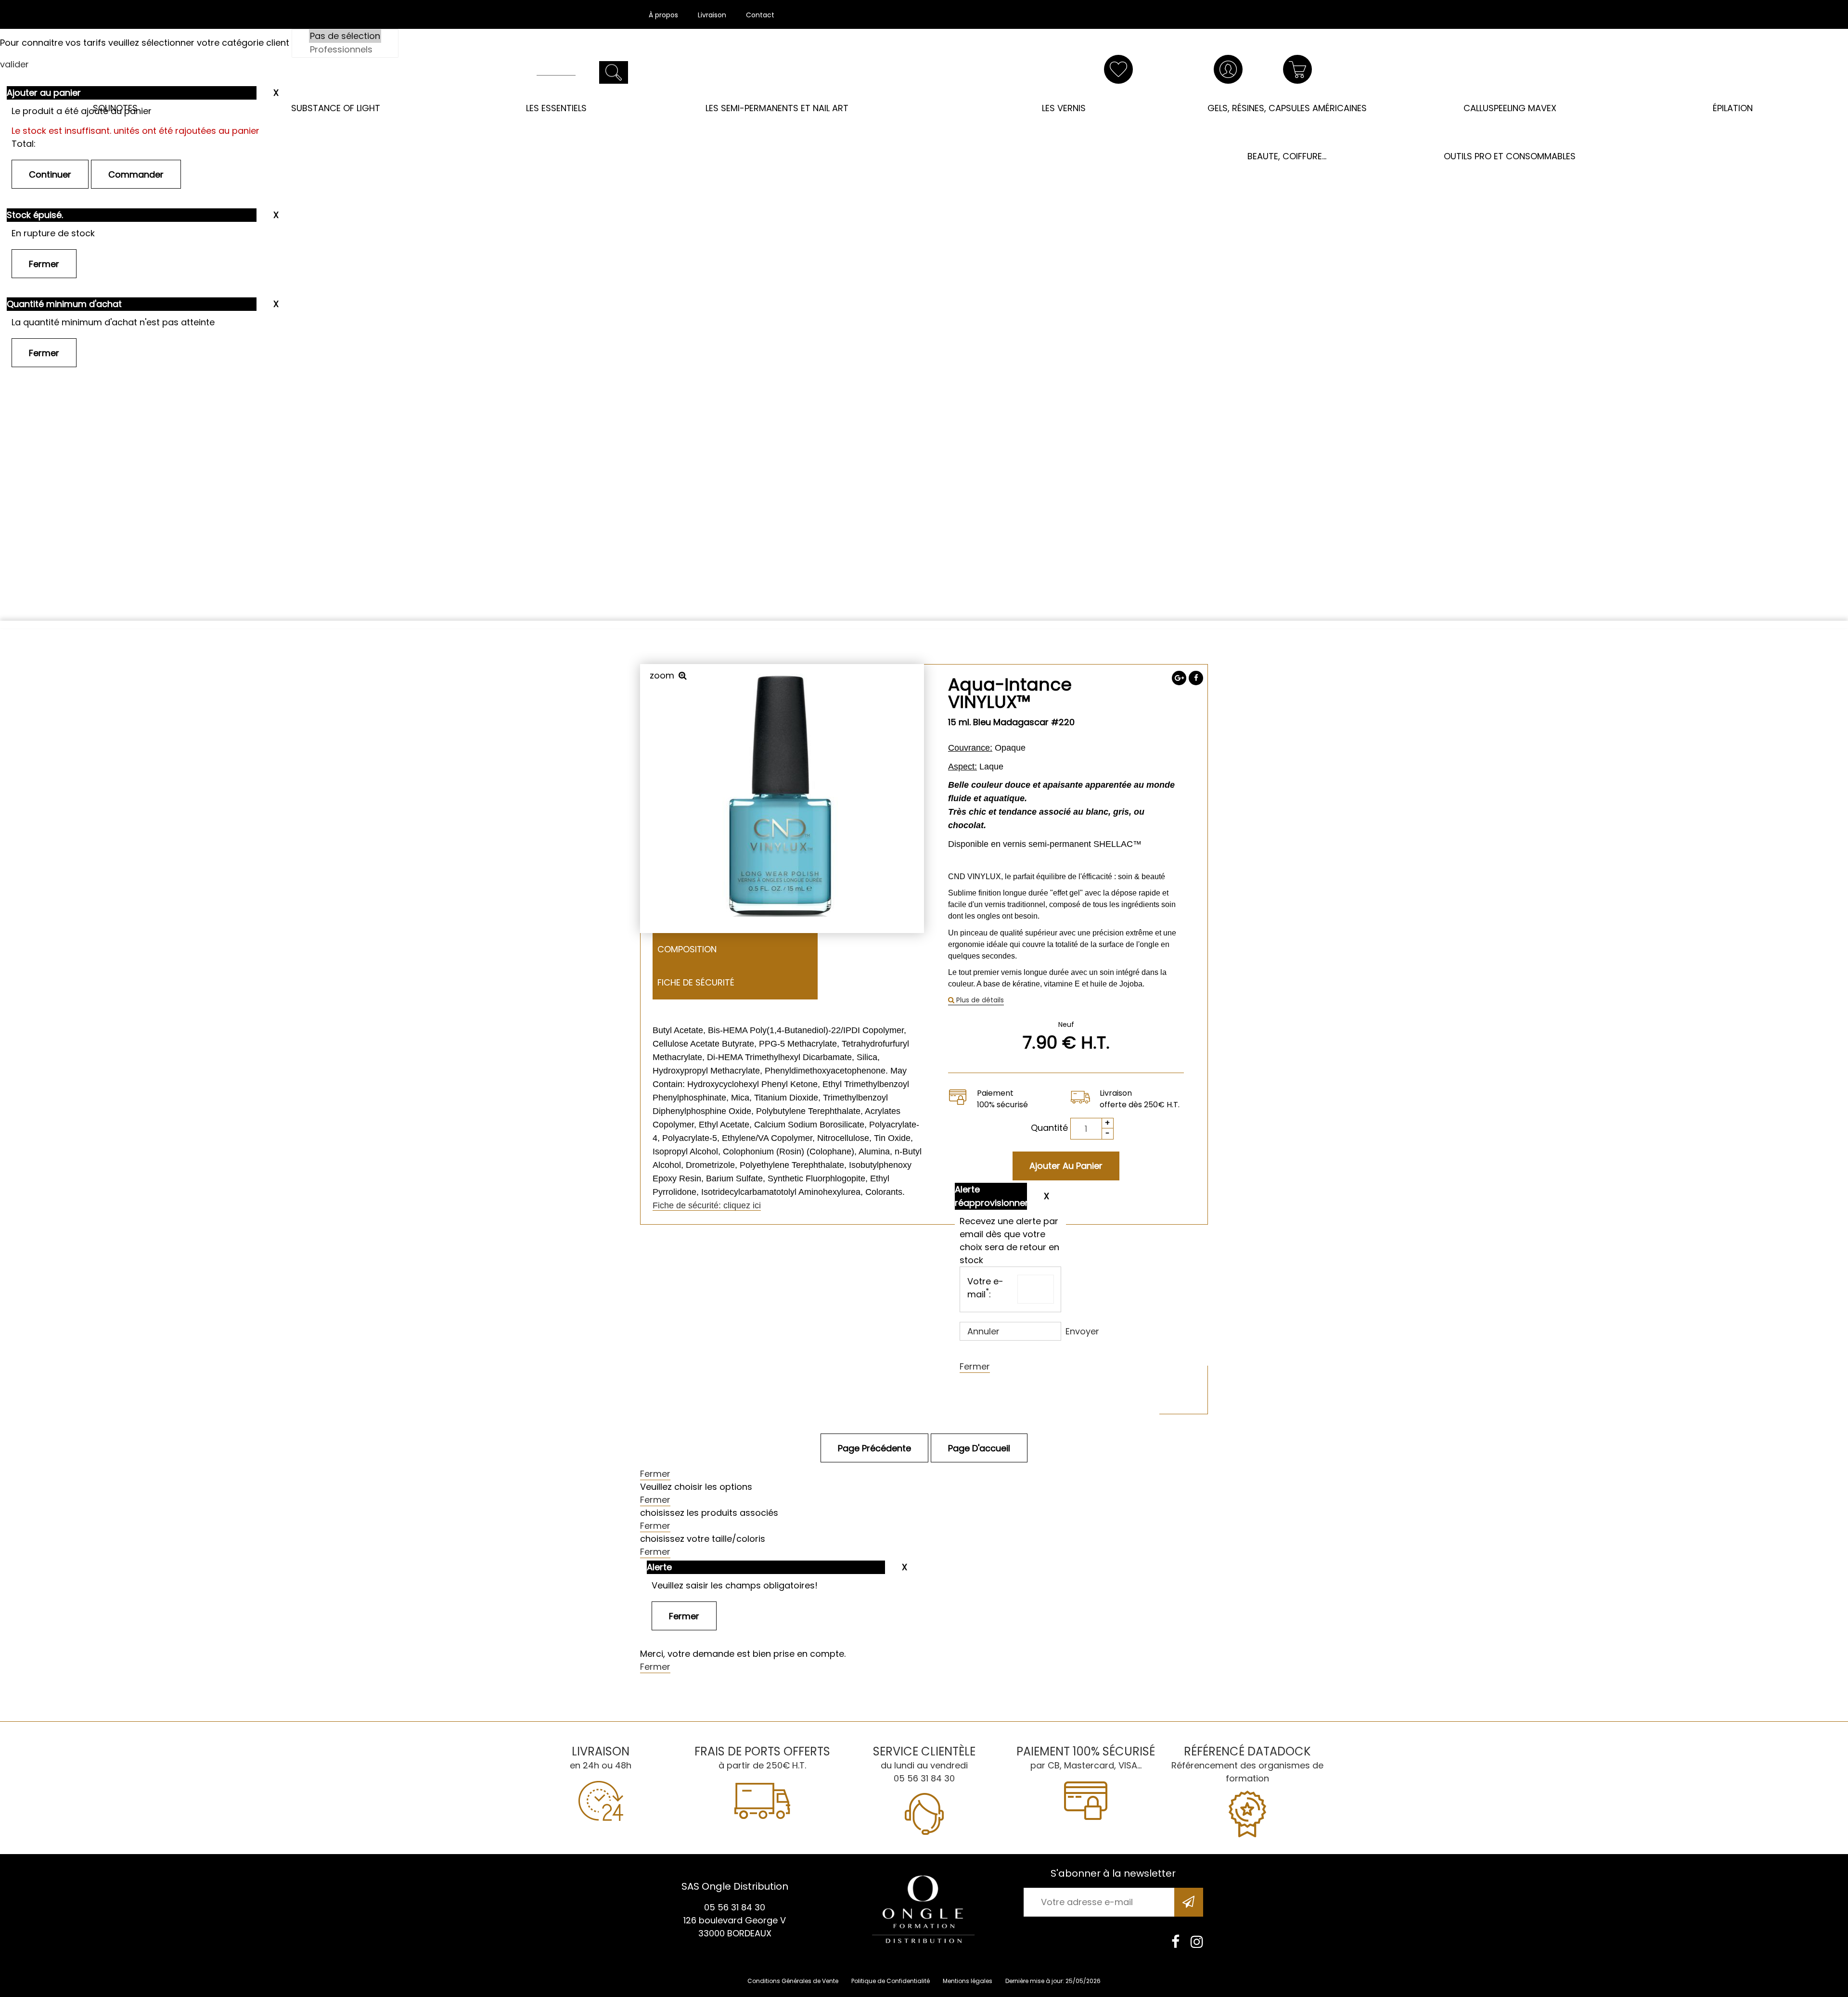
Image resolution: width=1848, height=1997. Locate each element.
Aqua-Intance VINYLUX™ (1010, 693)
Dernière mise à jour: (1035, 1981)
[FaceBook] (1196, 678)
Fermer (975, 1366)
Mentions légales (968, 1981)
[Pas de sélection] (345, 36)
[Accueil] (924, 81)
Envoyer (1082, 1331)
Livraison (712, 15)
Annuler (983, 1331)
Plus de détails (979, 1000)
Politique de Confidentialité (891, 1981)
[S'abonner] (1189, 1902)
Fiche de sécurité (696, 982)
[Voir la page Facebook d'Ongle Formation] (1175, 1942)
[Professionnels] (345, 50)
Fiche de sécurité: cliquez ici (707, 1205)
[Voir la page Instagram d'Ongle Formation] (1197, 1942)
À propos (663, 15)
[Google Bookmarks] (1179, 678)
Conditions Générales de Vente (793, 1981)
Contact (760, 15)
